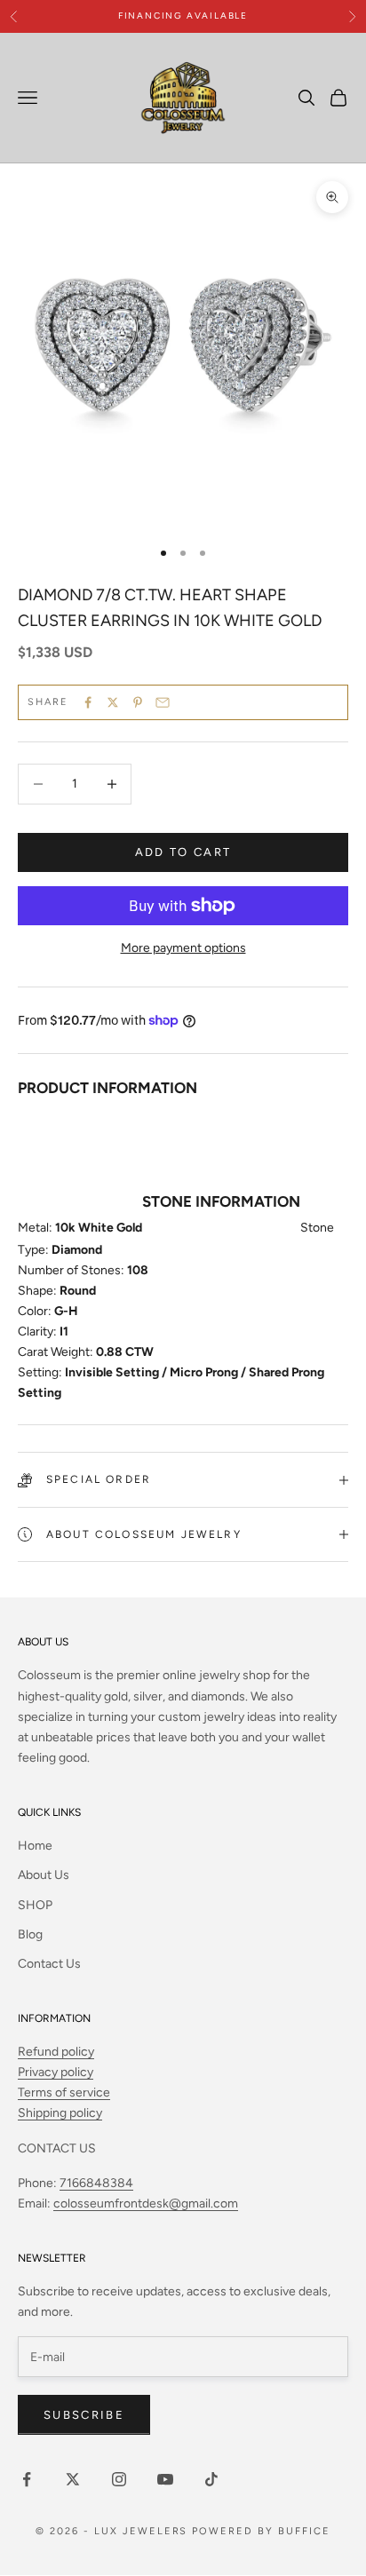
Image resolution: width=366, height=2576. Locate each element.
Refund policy (56, 2052)
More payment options (183, 948)
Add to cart (183, 852)
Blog (30, 1934)
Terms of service (64, 2093)
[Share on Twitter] (113, 702)
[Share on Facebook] (88, 702)
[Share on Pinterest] (138, 702)
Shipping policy (60, 2113)
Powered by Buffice (261, 2531)
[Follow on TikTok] (211, 2479)
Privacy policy (56, 2072)
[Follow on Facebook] (27, 2479)
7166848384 (96, 2183)
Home (35, 1846)
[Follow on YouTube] (165, 2479)
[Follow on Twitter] (73, 2479)
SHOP (35, 1905)
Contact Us (49, 1964)
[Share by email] (163, 702)
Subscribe (84, 2415)
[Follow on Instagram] (119, 2479)
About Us (44, 1875)
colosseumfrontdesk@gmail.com (146, 2203)
